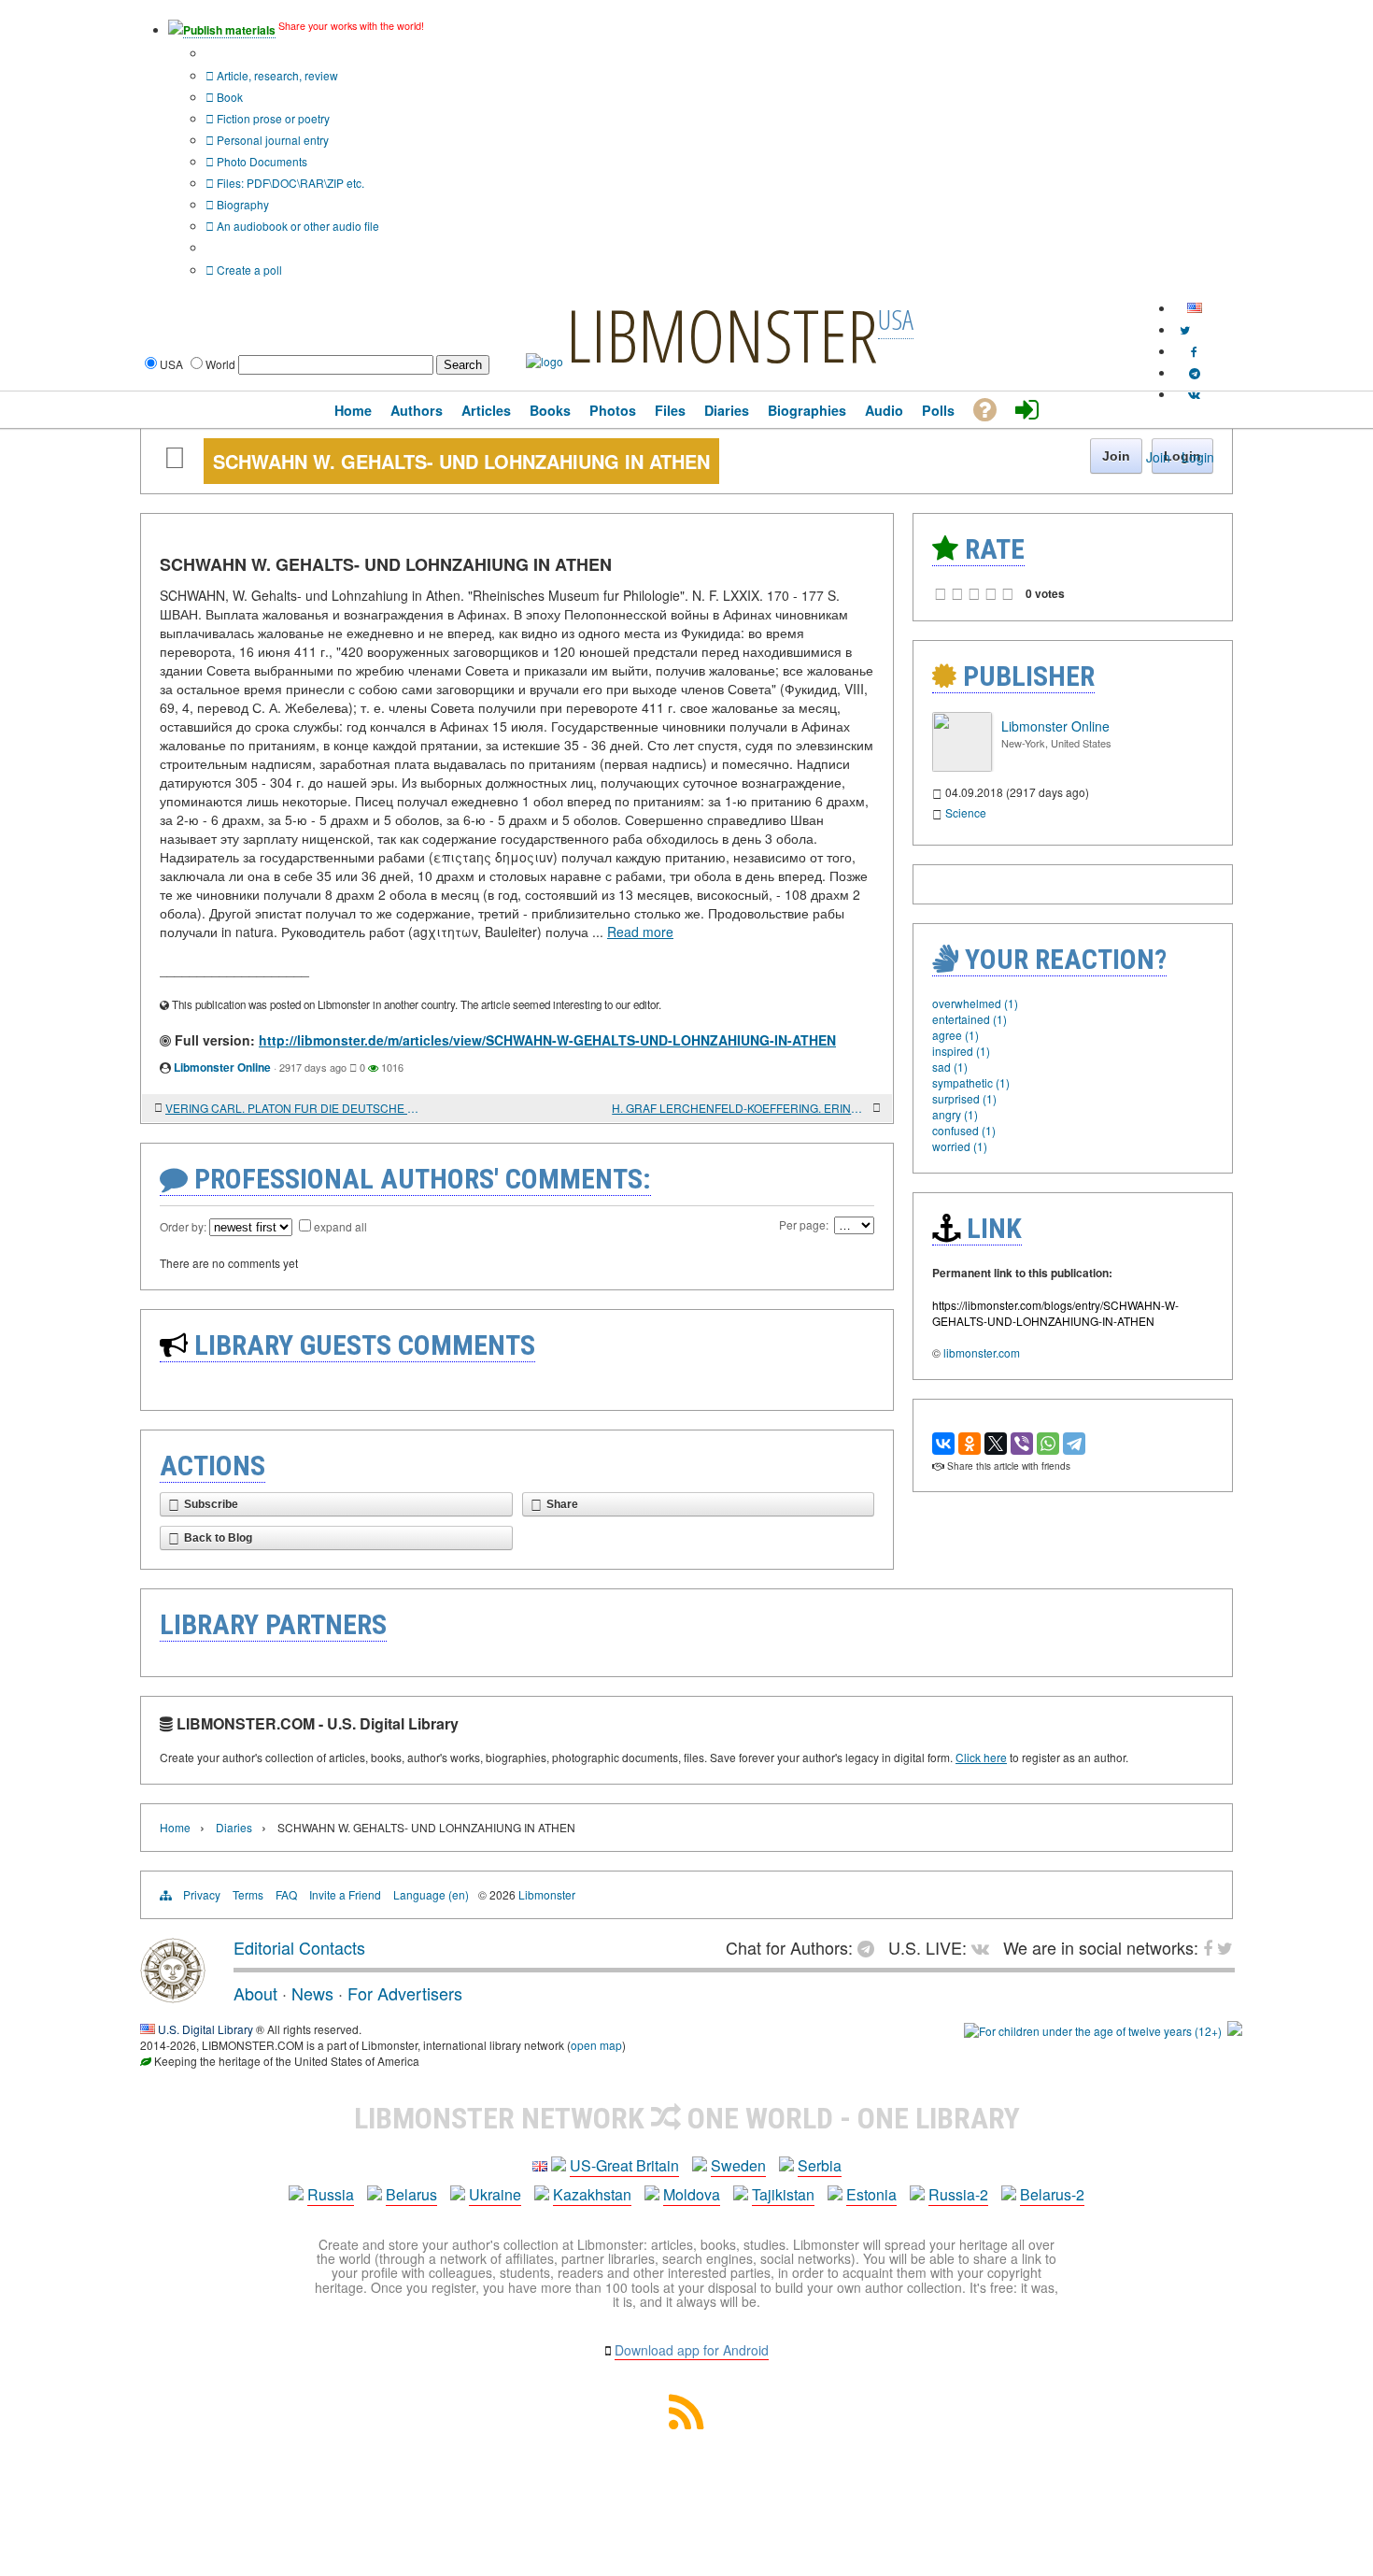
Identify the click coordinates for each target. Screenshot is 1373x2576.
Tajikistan (783, 2194)
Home (175, 1827)
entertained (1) (970, 1019)
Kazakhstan (592, 2194)
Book (228, 97)
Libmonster (547, 1894)
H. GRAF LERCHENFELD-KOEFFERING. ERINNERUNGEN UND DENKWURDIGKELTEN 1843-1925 (740, 1108)
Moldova (692, 2194)
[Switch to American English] (1195, 308)
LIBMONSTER (722, 334)
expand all (340, 1226)
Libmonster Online (222, 1067)
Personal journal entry (271, 140)
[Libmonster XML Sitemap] (686, 2423)
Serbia (820, 2165)
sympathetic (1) (971, 1082)
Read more (640, 932)
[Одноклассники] (970, 1444)
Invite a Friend (345, 1894)
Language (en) (431, 1894)
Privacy (202, 1894)
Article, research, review (276, 75)
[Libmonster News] (1185, 329)
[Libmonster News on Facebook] (1194, 351)
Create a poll (248, 270)
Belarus (411, 2194)
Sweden (738, 2165)
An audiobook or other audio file (297, 226)
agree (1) (955, 1035)
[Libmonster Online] (962, 767)
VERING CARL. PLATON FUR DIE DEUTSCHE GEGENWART (294, 1108)
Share (562, 1504)
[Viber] (1022, 1444)
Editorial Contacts (299, 1947)
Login (1198, 457)
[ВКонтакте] (943, 1444)
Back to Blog (218, 1538)
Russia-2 (958, 2194)
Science (966, 812)
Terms (248, 1894)
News (312, 1993)
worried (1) (960, 1146)
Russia (331, 2194)
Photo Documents (261, 161)
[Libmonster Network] (1093, 2031)
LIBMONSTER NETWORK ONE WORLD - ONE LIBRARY (687, 2118)
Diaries (234, 1827)
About (255, 1993)
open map (596, 2045)
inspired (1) (961, 1051)
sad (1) (950, 1067)
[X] (996, 1444)
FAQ (286, 1894)
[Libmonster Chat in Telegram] (871, 1947)
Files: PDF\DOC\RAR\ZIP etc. (289, 183)
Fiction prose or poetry (272, 118)
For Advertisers (405, 1993)
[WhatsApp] (1048, 1444)
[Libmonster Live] (1194, 394)
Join (1158, 457)
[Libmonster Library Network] (1235, 2031)
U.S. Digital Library (205, 2029)
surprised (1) (964, 1098)
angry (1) (955, 1114)
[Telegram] (1074, 1444)
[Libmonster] (173, 1996)
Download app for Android (692, 2350)
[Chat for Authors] (1195, 372)
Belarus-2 (1052, 2194)
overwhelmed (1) (975, 1003)
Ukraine (495, 2194)
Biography (241, 204)
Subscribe (211, 1504)
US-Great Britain (624, 2165)
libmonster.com (982, 1352)
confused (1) (964, 1130)
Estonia (871, 2194)
